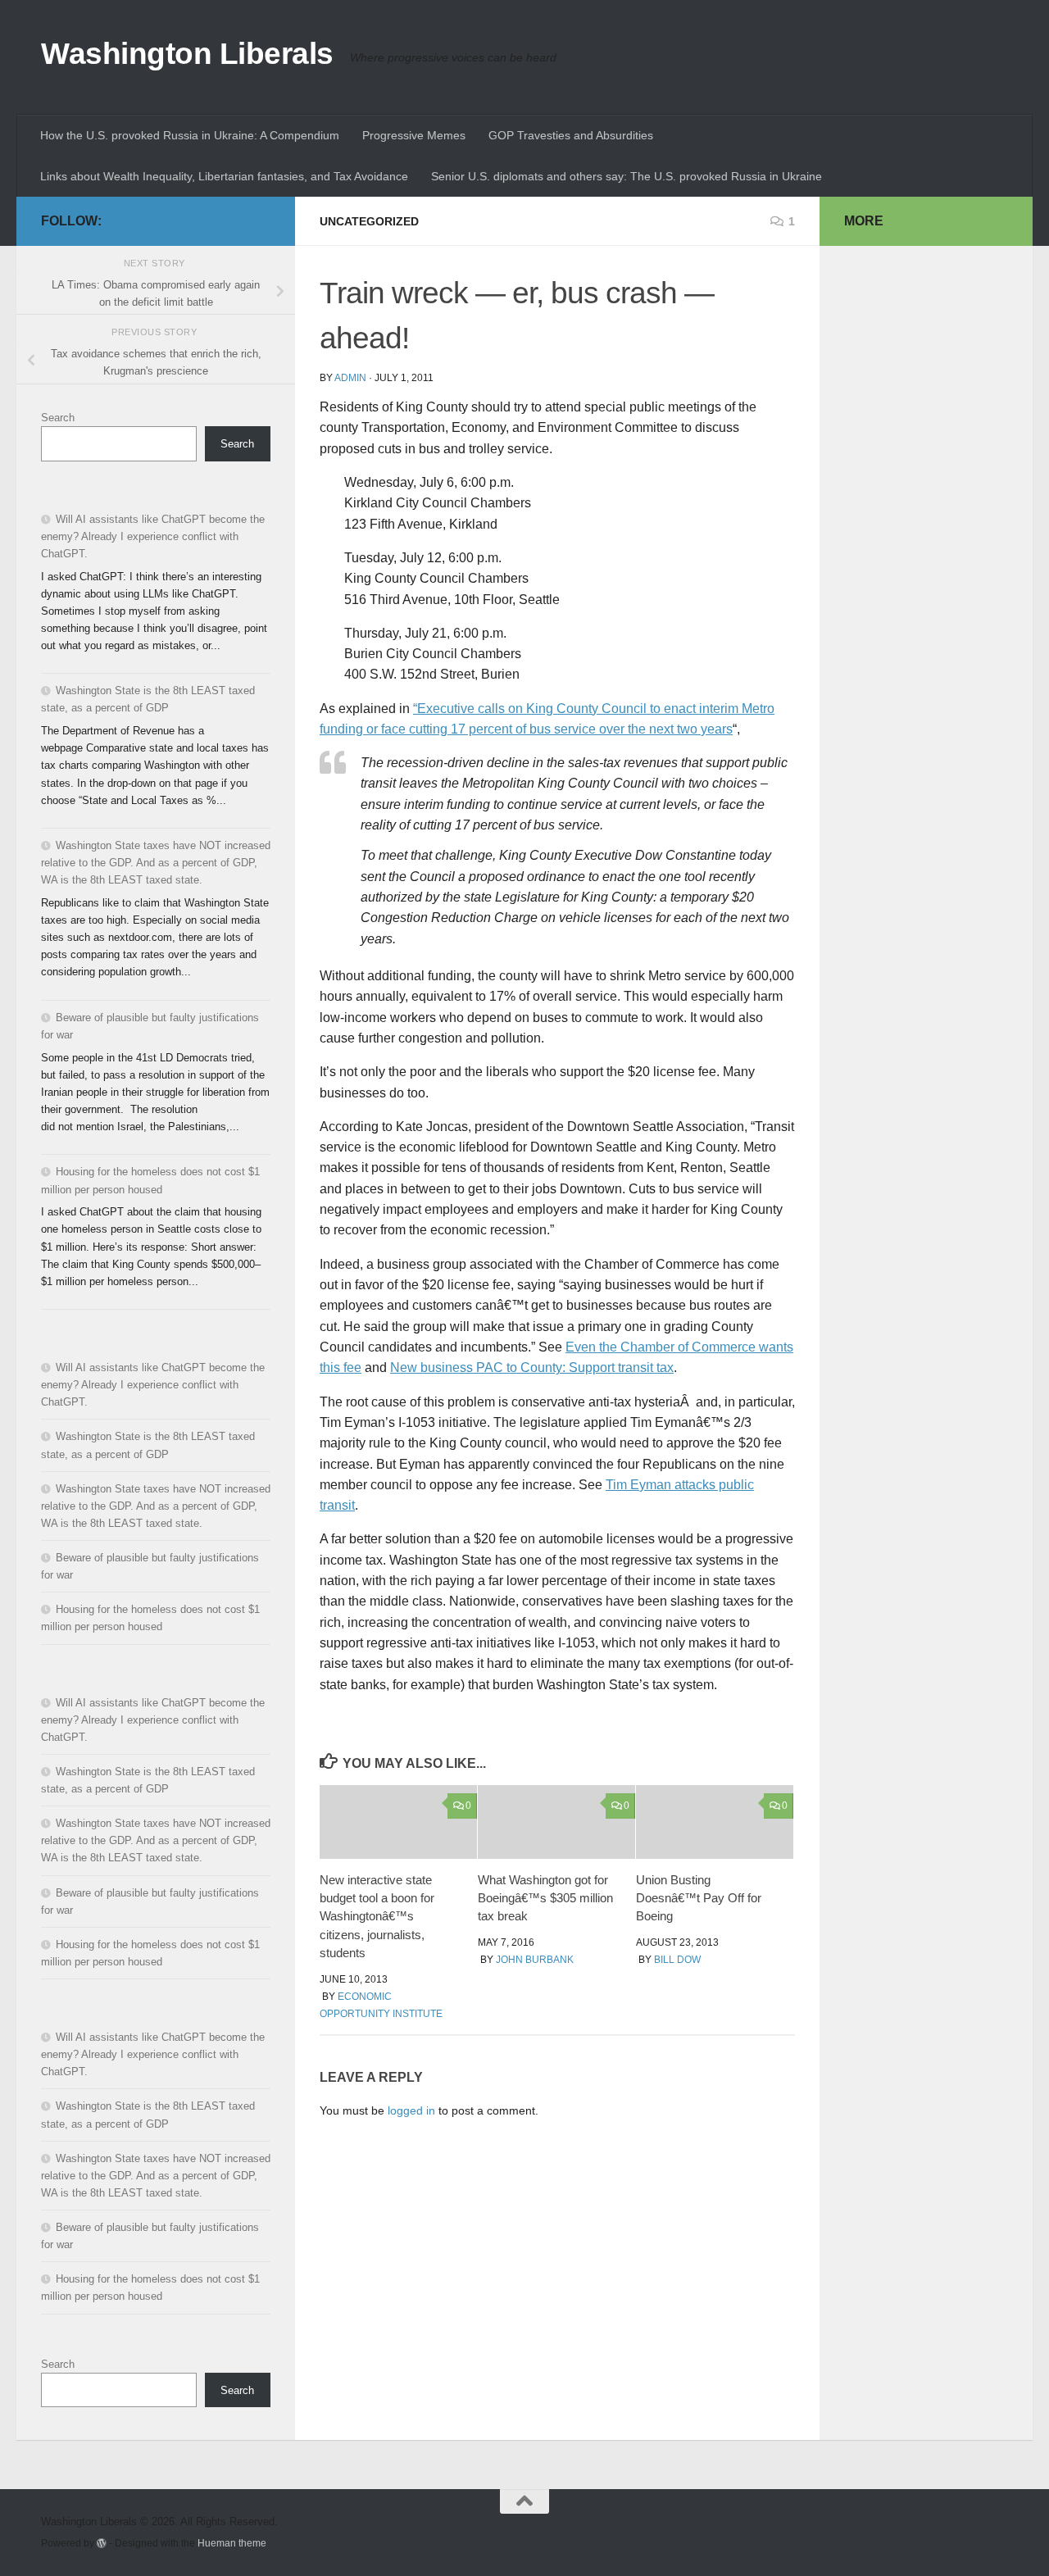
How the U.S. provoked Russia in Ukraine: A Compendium (190, 135)
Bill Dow (677, 1960)
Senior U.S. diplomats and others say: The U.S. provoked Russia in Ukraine (627, 176)
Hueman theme (232, 2543)
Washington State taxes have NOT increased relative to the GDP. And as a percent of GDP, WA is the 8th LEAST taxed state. (156, 863)
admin (350, 378)
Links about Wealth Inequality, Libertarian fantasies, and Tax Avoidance (224, 176)
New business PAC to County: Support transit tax (532, 1368)
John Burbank (535, 1960)
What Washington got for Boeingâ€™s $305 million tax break (545, 1898)
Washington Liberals (187, 54)
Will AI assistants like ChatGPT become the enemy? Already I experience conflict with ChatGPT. (153, 536)
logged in (411, 2110)
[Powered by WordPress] (102, 2543)
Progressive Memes (414, 135)
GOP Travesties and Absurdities (571, 135)
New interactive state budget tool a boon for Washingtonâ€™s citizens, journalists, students (377, 1917)
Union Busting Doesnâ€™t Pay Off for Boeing (699, 1898)
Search (58, 418)
